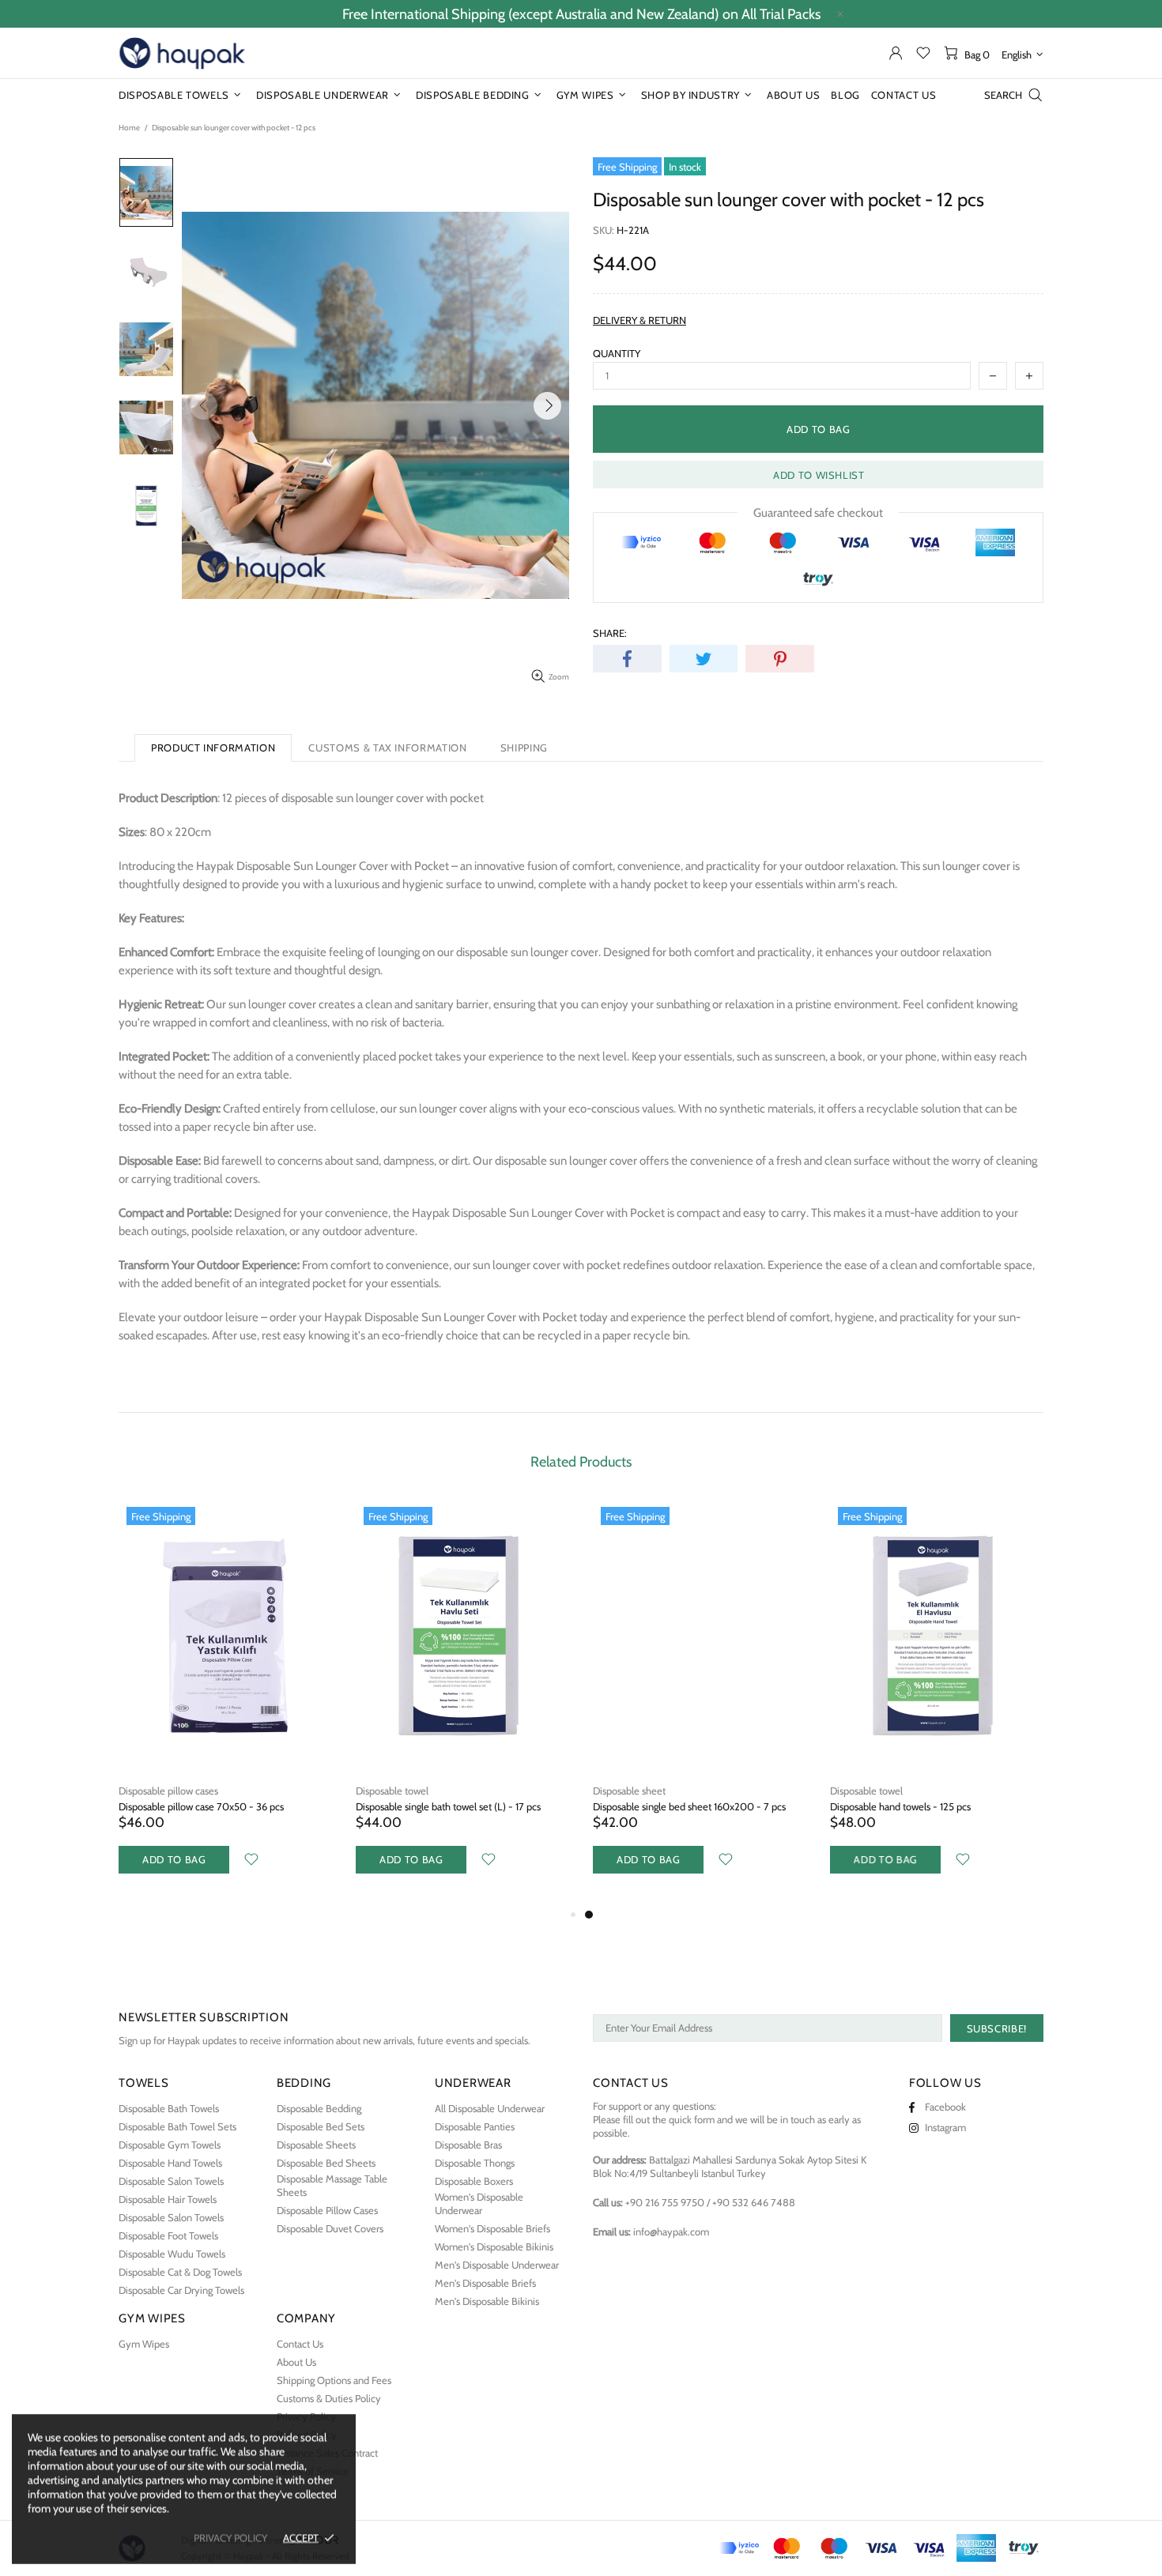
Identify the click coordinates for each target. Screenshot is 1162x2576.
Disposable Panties (475, 2126)
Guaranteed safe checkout (818, 513)
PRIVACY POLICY (230, 2537)
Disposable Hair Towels (168, 2199)
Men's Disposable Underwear (497, 2265)
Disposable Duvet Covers (330, 2228)
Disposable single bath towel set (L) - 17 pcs (448, 1806)
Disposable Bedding (319, 2108)
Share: (610, 633)
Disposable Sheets (316, 2145)
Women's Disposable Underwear (479, 2203)
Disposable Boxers (474, 2181)
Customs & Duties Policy (329, 2398)
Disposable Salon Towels (171, 2181)
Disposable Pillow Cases (327, 2210)
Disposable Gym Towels (170, 2145)
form (704, 2119)
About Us (296, 2362)
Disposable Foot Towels (168, 2235)
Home (129, 128)
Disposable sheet (629, 1791)
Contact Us (300, 2344)
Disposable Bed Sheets (326, 2163)
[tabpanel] (700, 1702)
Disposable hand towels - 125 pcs (900, 1806)
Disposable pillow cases (168, 1791)
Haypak (182, 53)
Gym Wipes (144, 2344)
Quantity (617, 353)
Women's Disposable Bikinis (494, 2246)
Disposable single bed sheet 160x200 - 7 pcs (689, 1806)
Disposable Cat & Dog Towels (180, 2272)
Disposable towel (392, 1791)
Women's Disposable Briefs (492, 2228)
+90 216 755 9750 (665, 2202)
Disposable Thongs (475, 2163)
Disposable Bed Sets (321, 2126)
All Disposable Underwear (490, 2108)
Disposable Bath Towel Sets (177, 2126)
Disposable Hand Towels (170, 2163)
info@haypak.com (671, 2231)
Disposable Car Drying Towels (181, 2290)
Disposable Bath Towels (169, 2108)
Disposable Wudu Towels (172, 2254)
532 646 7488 (754, 2202)
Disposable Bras (468, 2145)
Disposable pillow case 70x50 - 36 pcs (201, 1806)
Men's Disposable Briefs (485, 2283)
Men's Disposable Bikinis (487, 2301)
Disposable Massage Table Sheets (332, 2185)
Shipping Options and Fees (334, 2380)
